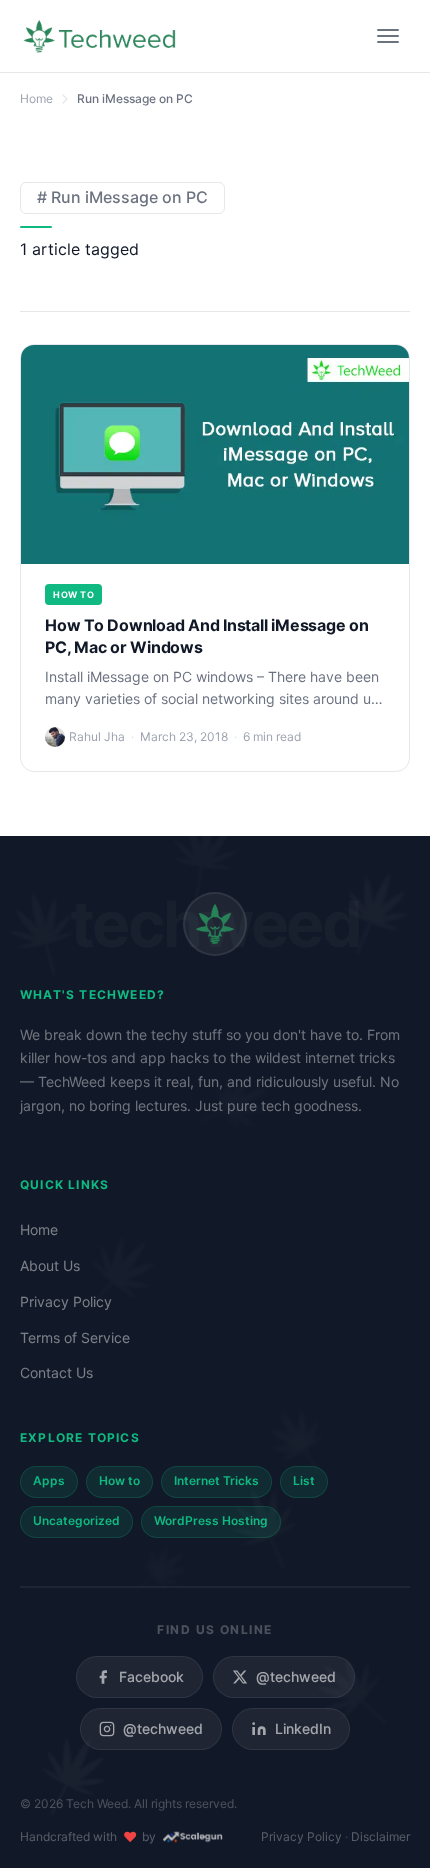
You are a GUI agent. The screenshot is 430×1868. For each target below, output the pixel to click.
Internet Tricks (216, 1480)
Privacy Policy (66, 1301)
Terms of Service (75, 1337)
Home (39, 1229)
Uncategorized (76, 1520)
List (304, 1480)
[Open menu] (388, 36)
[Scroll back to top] (384, 1822)
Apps (49, 1480)
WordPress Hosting (211, 1520)
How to (73, 594)
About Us (50, 1265)
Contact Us (56, 1372)
